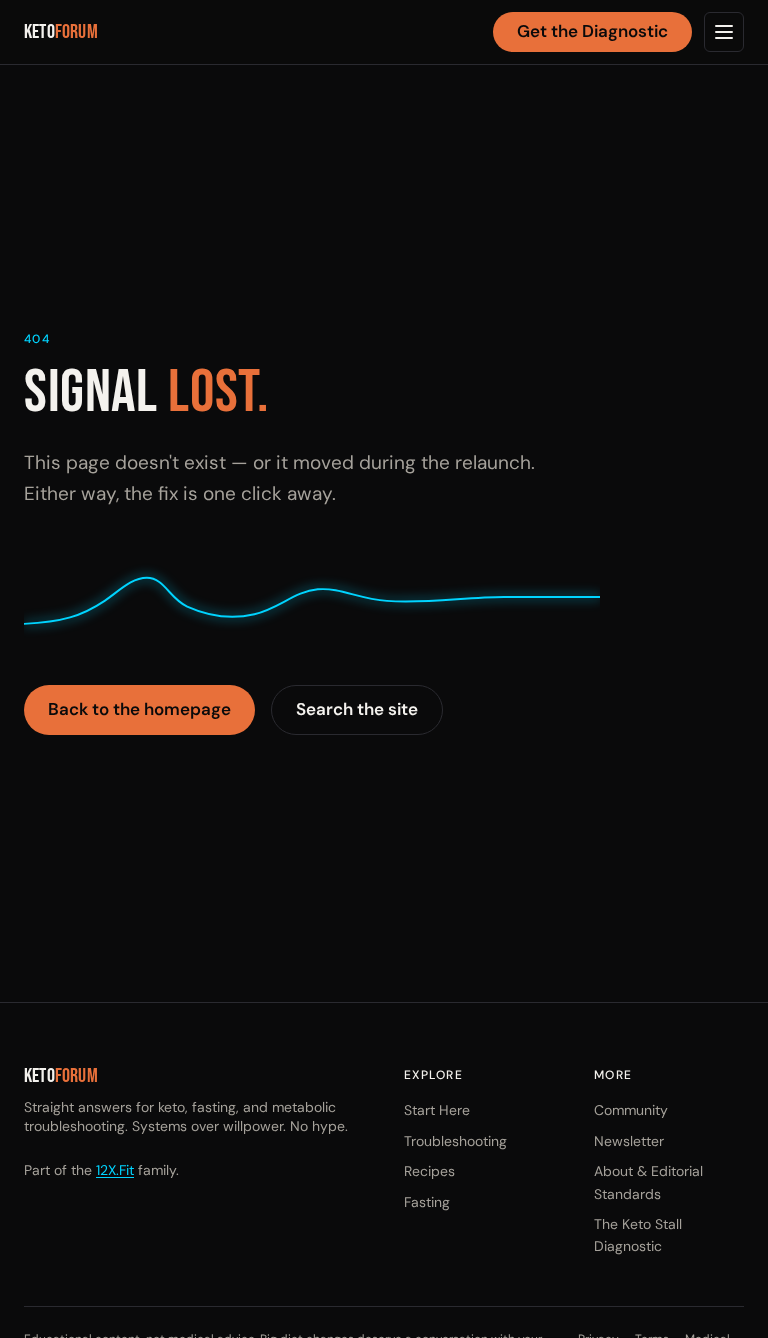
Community (631, 1110)
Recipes (429, 1171)
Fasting (427, 1202)
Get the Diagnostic (592, 31)
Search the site (357, 709)
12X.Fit (115, 1170)
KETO (61, 32)
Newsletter (629, 1141)
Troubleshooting (455, 1141)
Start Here (437, 1110)
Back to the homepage (139, 709)
